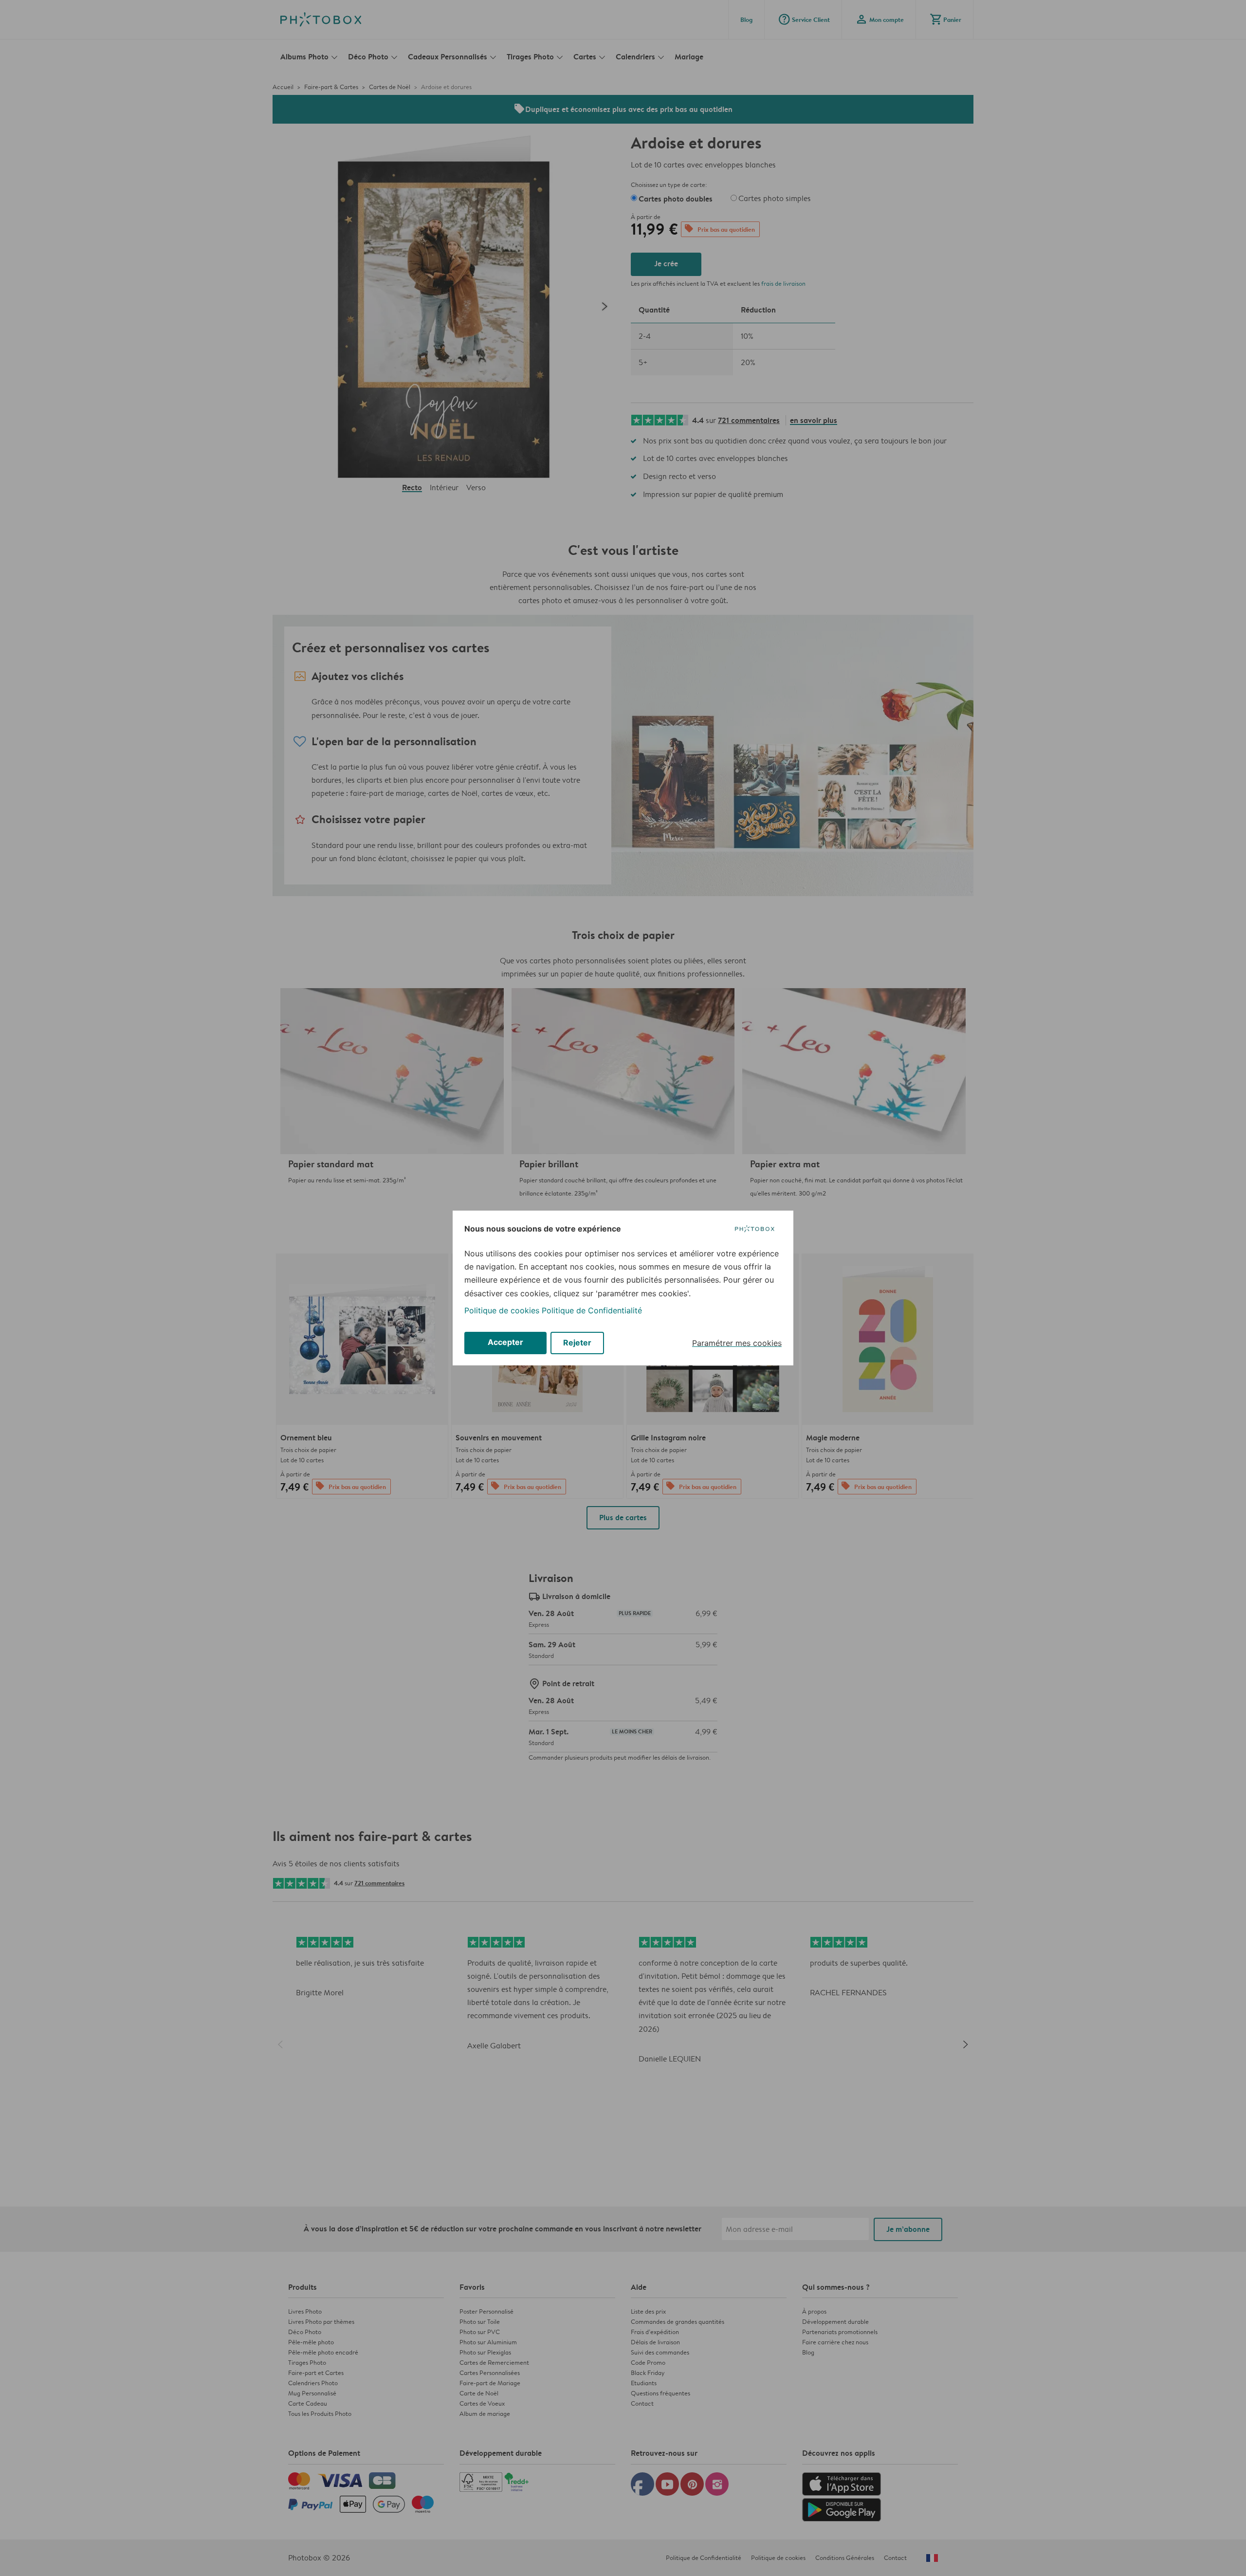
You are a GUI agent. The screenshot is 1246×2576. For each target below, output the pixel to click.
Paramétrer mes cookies (737, 1343)
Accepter (505, 1342)
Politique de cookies (502, 1310)
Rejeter (577, 1343)
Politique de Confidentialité (592, 1310)
